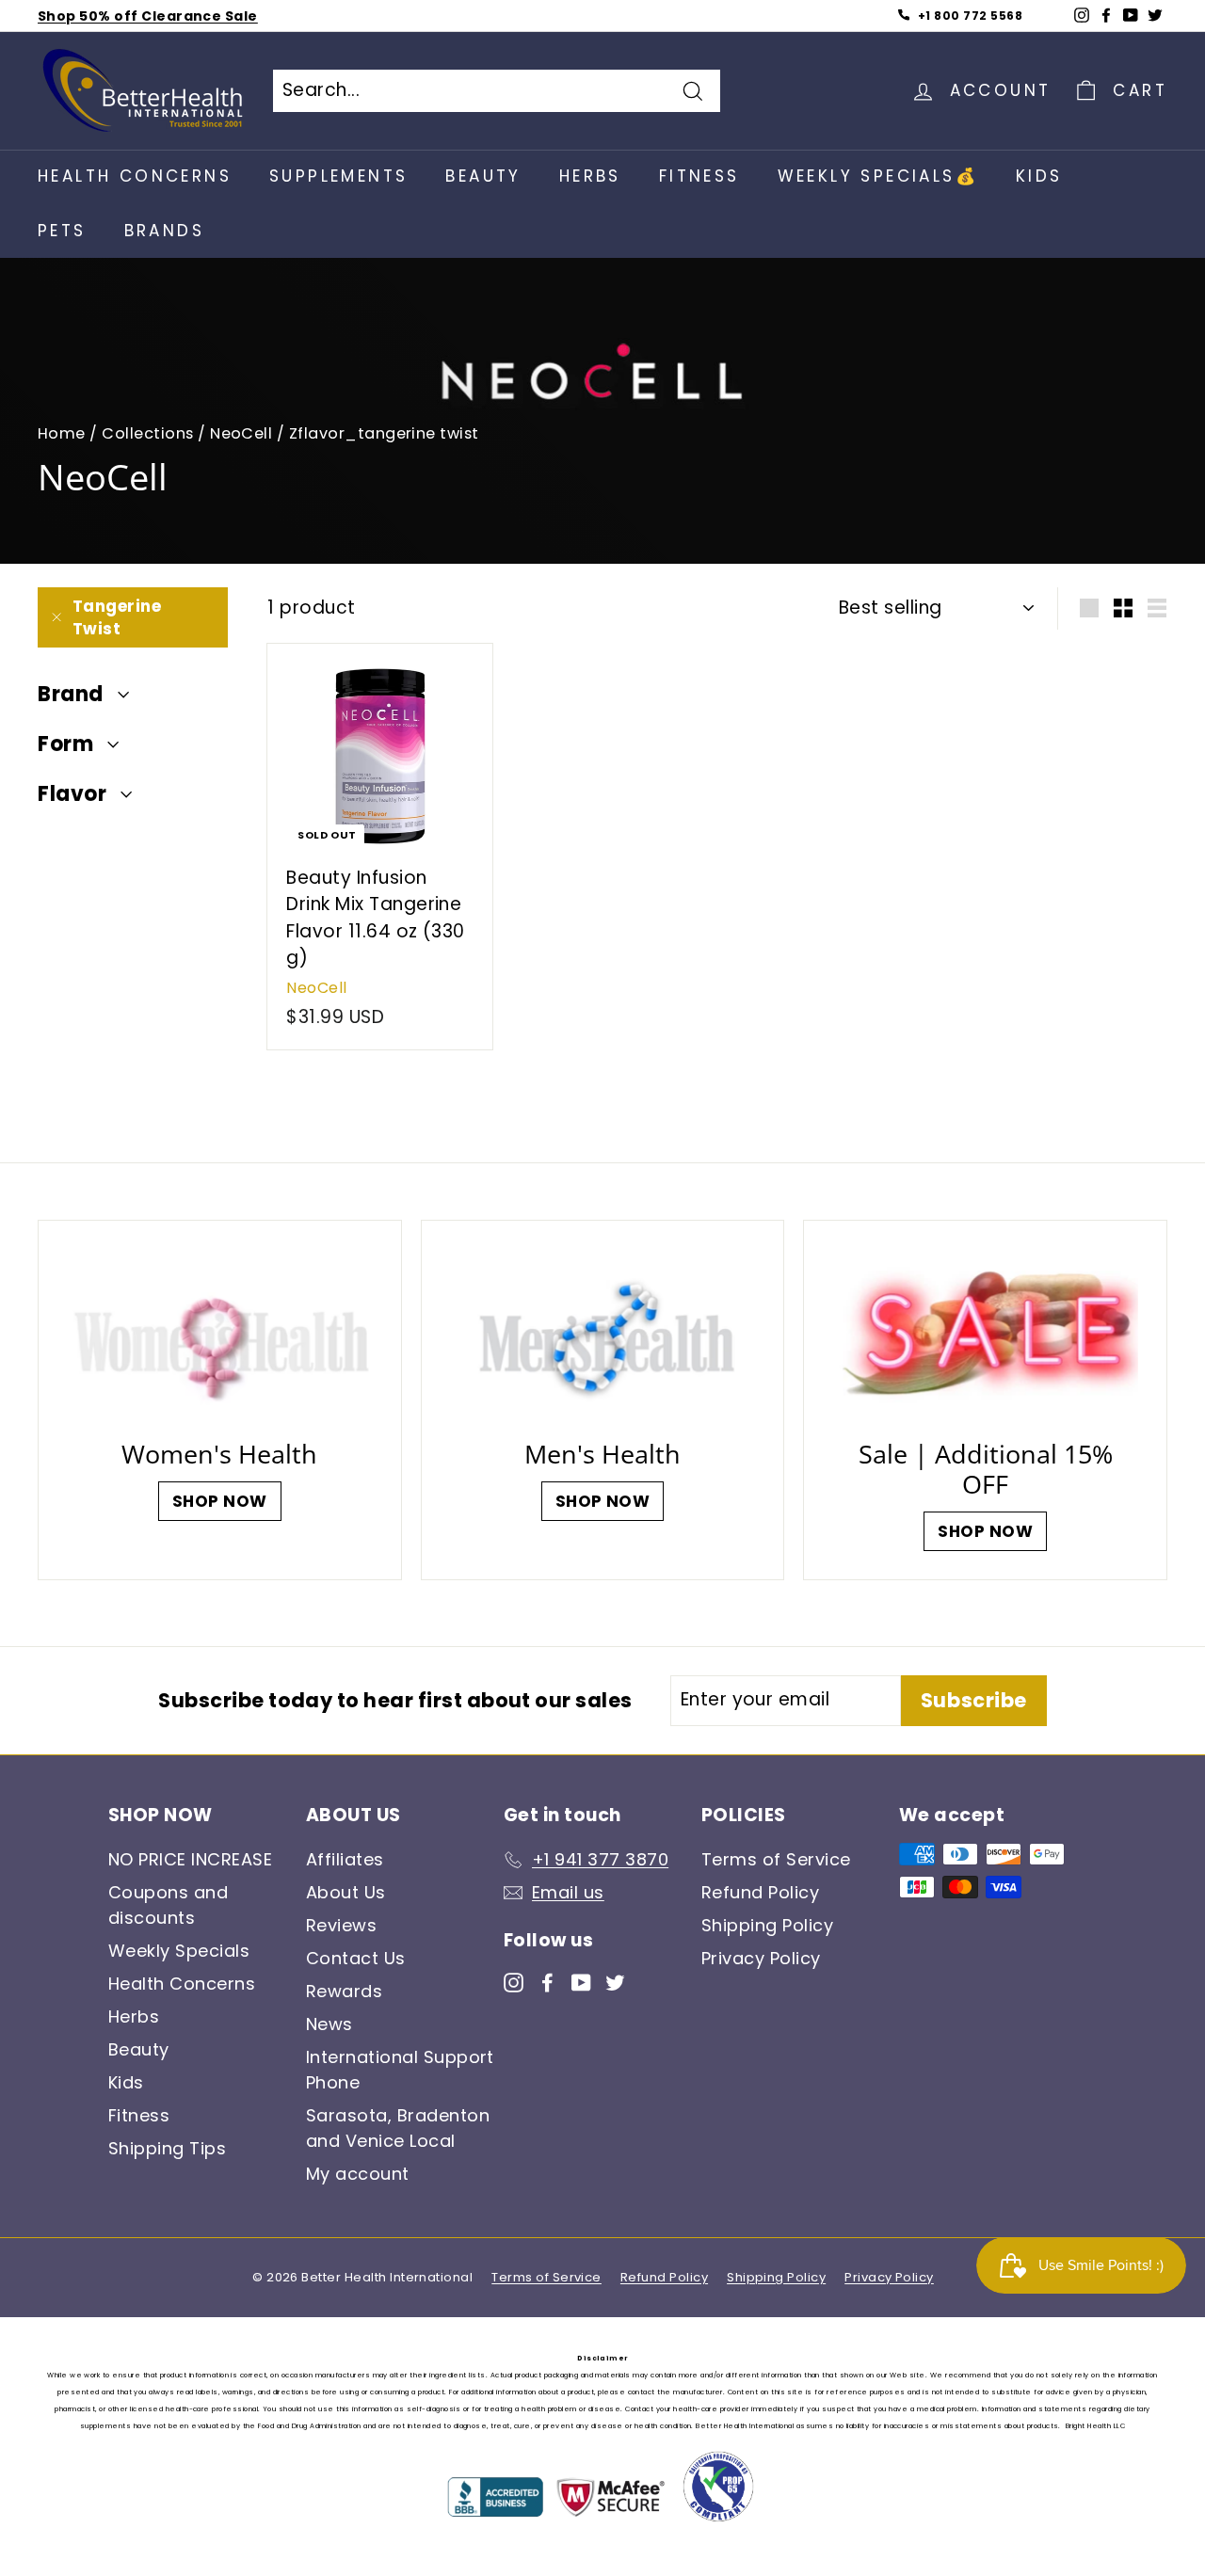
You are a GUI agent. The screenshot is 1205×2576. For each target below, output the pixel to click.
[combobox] (497, 91)
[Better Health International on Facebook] (547, 1982)
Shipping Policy (767, 1925)
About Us (346, 1892)
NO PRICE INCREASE (190, 1859)
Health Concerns (135, 176)
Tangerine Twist (117, 617)
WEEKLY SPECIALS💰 (878, 176)
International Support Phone (400, 2070)
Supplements (338, 176)
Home (62, 433)
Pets (62, 231)
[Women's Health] (220, 1335)
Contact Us (356, 1958)
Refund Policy (760, 1892)
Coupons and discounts (168, 1905)
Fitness (699, 176)
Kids (1039, 176)
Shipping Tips (167, 2148)
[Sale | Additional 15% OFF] (985, 1335)
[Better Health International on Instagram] (514, 1982)
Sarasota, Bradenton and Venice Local (398, 2128)
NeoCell (241, 433)
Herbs (590, 176)
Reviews (341, 1925)
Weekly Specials (179, 1951)
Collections (147, 433)
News (329, 2024)
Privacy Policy (761, 1958)
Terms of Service (776, 1859)
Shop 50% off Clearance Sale (148, 16)
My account (358, 2174)
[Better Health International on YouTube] (581, 1982)
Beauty (483, 176)
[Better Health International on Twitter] (615, 1982)
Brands (164, 231)
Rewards (344, 1991)
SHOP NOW (220, 1501)
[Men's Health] (603, 1335)
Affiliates (345, 1859)
